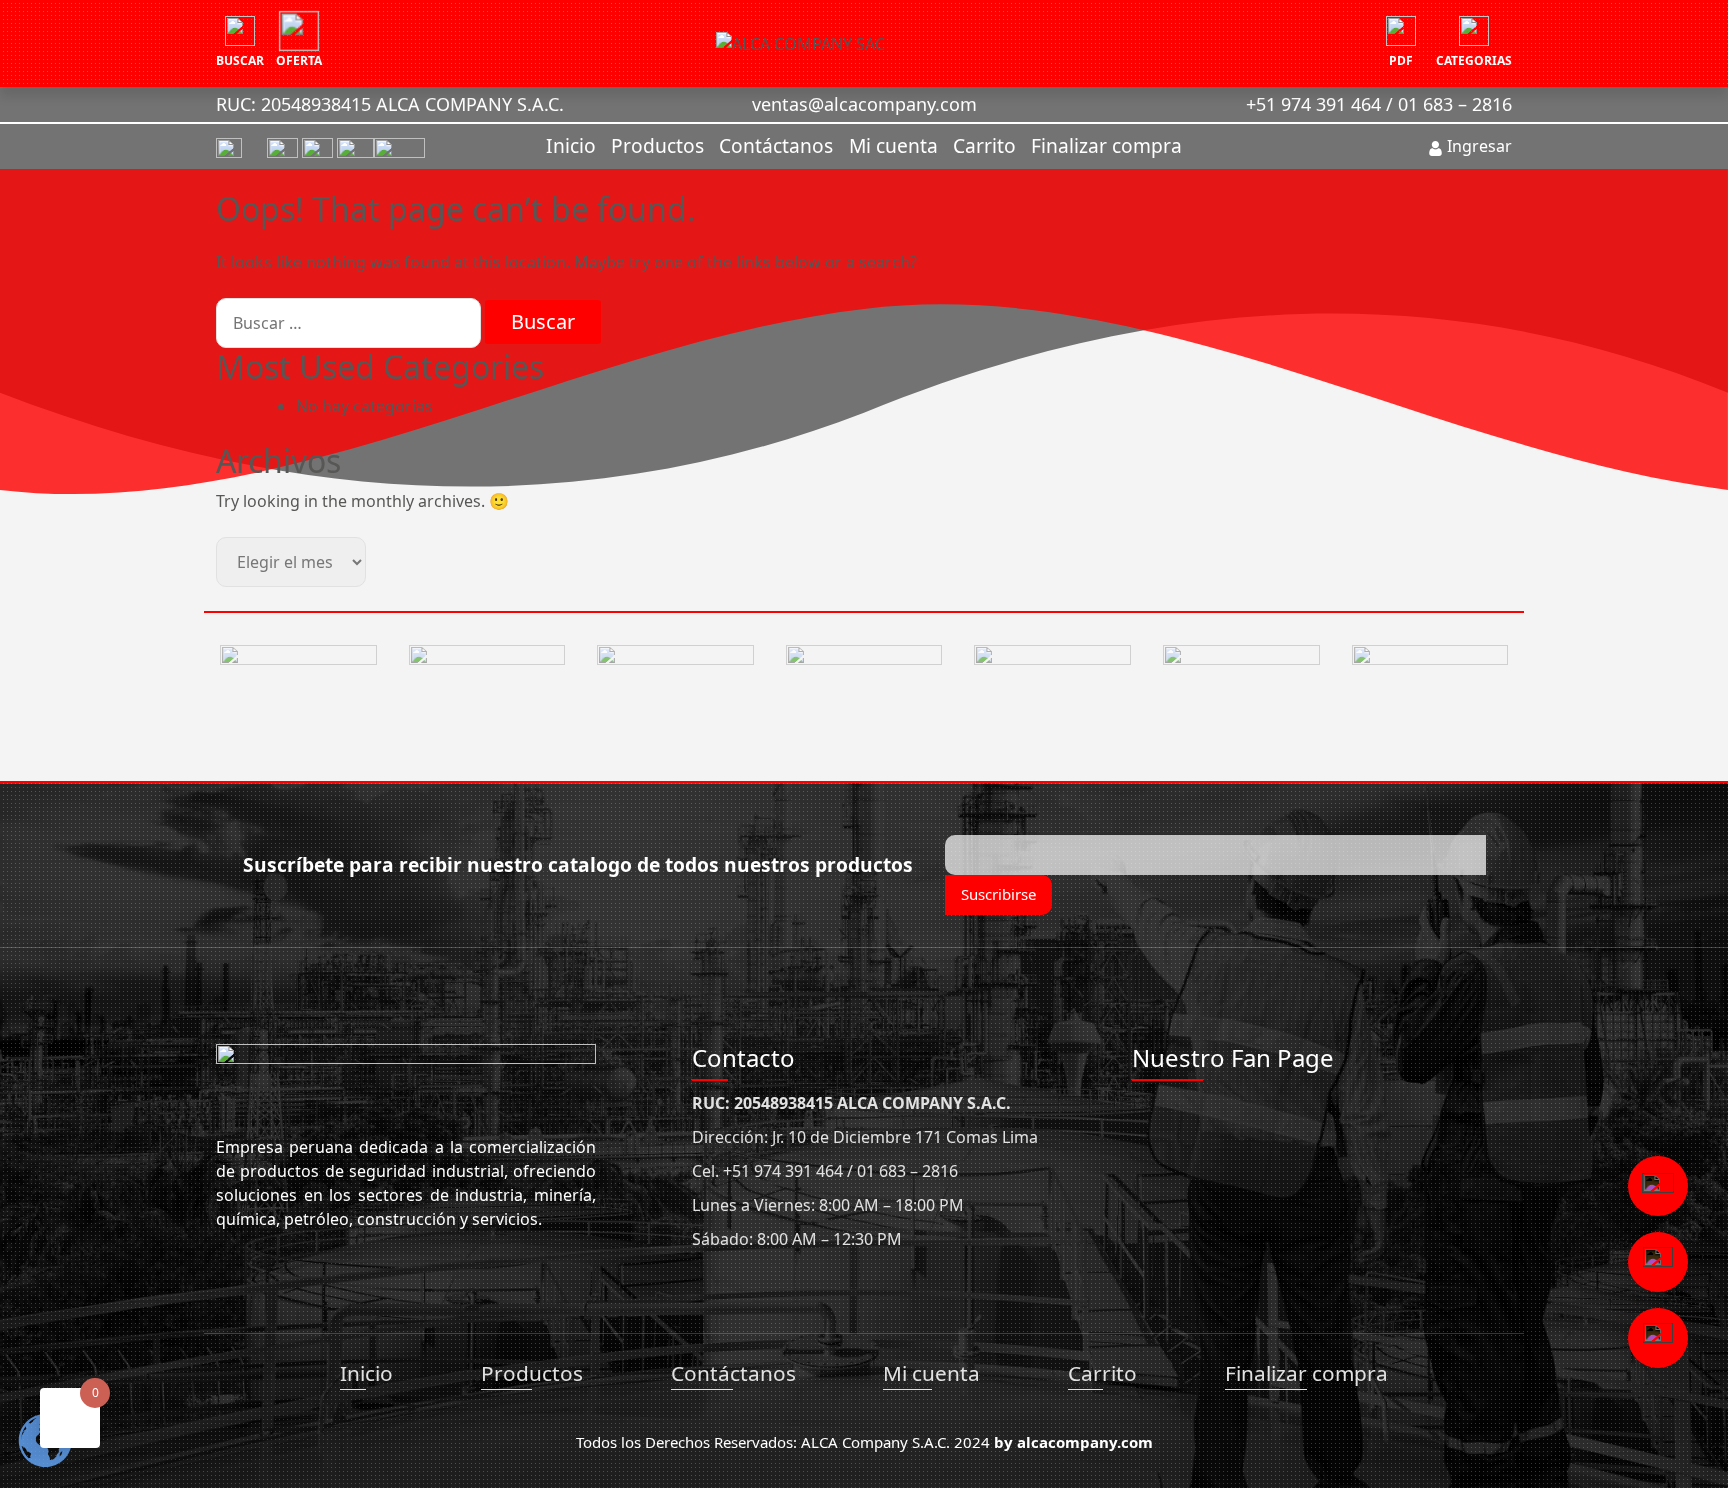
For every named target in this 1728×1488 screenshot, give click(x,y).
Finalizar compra (1106, 145)
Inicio (571, 145)
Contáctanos (776, 145)
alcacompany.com (1085, 1442)
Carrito (984, 145)
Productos (657, 145)
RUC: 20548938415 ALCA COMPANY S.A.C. (390, 104)
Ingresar (1477, 146)
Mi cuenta (893, 145)
